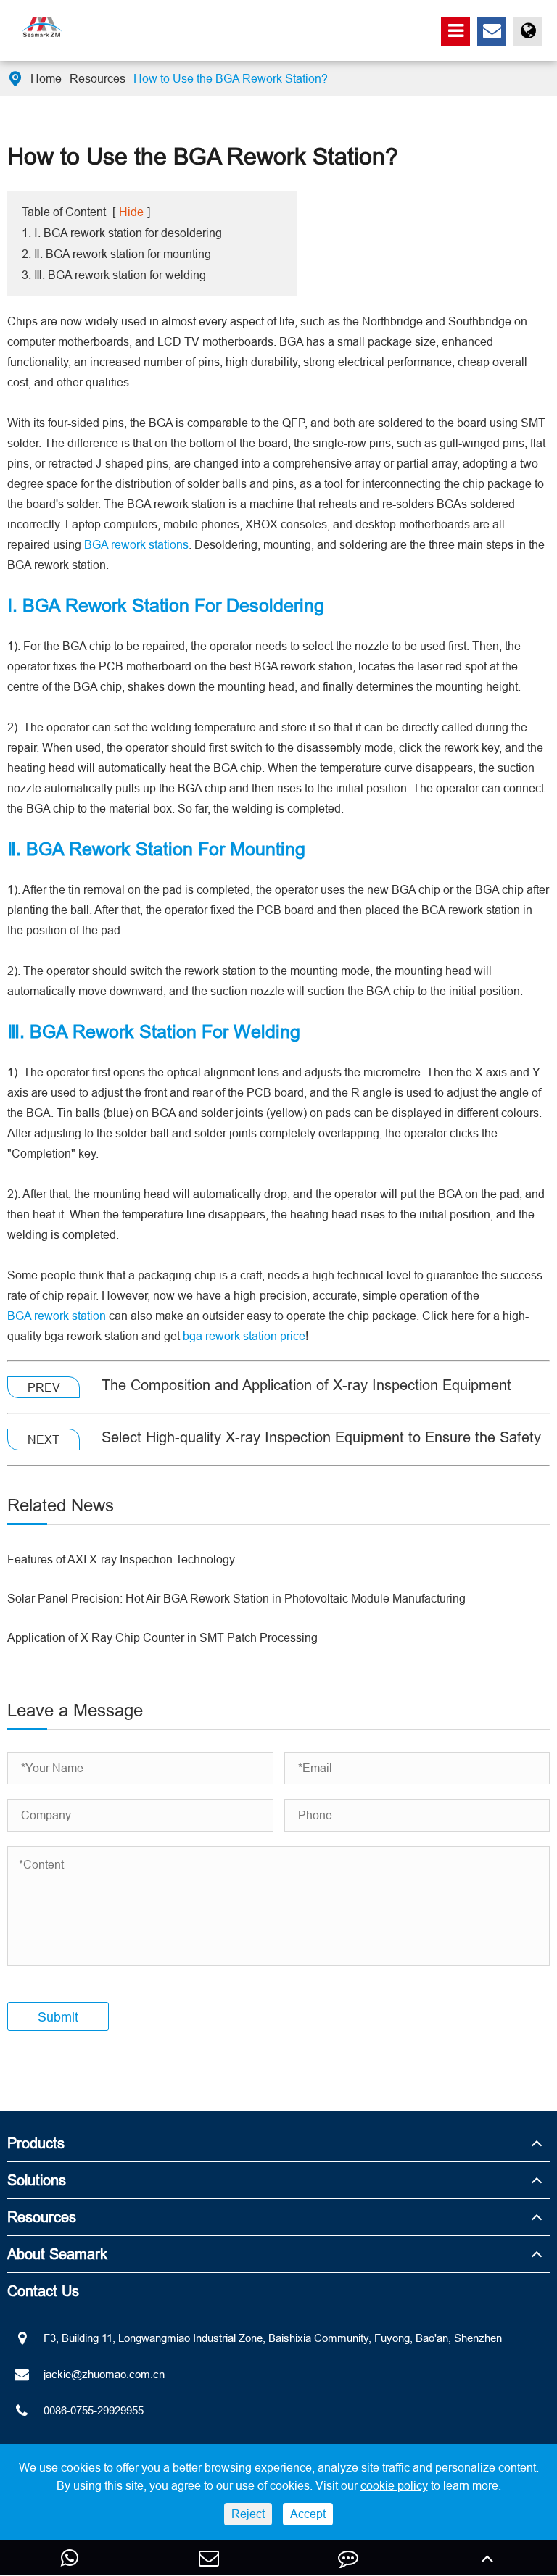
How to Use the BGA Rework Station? (231, 78)
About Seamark (57, 2254)
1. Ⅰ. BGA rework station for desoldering (122, 233)
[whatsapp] (70, 2558)
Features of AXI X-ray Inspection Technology (121, 1559)
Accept (308, 2514)
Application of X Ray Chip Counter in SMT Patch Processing (162, 1637)
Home (46, 78)
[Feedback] (348, 2558)
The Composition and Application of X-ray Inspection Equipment (306, 1385)
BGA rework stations (136, 544)
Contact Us (43, 2291)
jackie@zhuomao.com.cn (104, 2374)
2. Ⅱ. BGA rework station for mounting (116, 254)
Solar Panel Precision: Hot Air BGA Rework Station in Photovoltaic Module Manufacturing (236, 1598)
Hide (131, 212)
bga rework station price (244, 1336)
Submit (58, 2017)
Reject (248, 2514)
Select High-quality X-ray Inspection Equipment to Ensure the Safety (321, 1437)
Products (36, 2143)
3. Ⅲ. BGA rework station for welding (114, 275)
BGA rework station (57, 1316)
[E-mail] (209, 2558)
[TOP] (487, 2558)
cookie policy (394, 2485)
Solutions (37, 2180)
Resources (98, 78)
